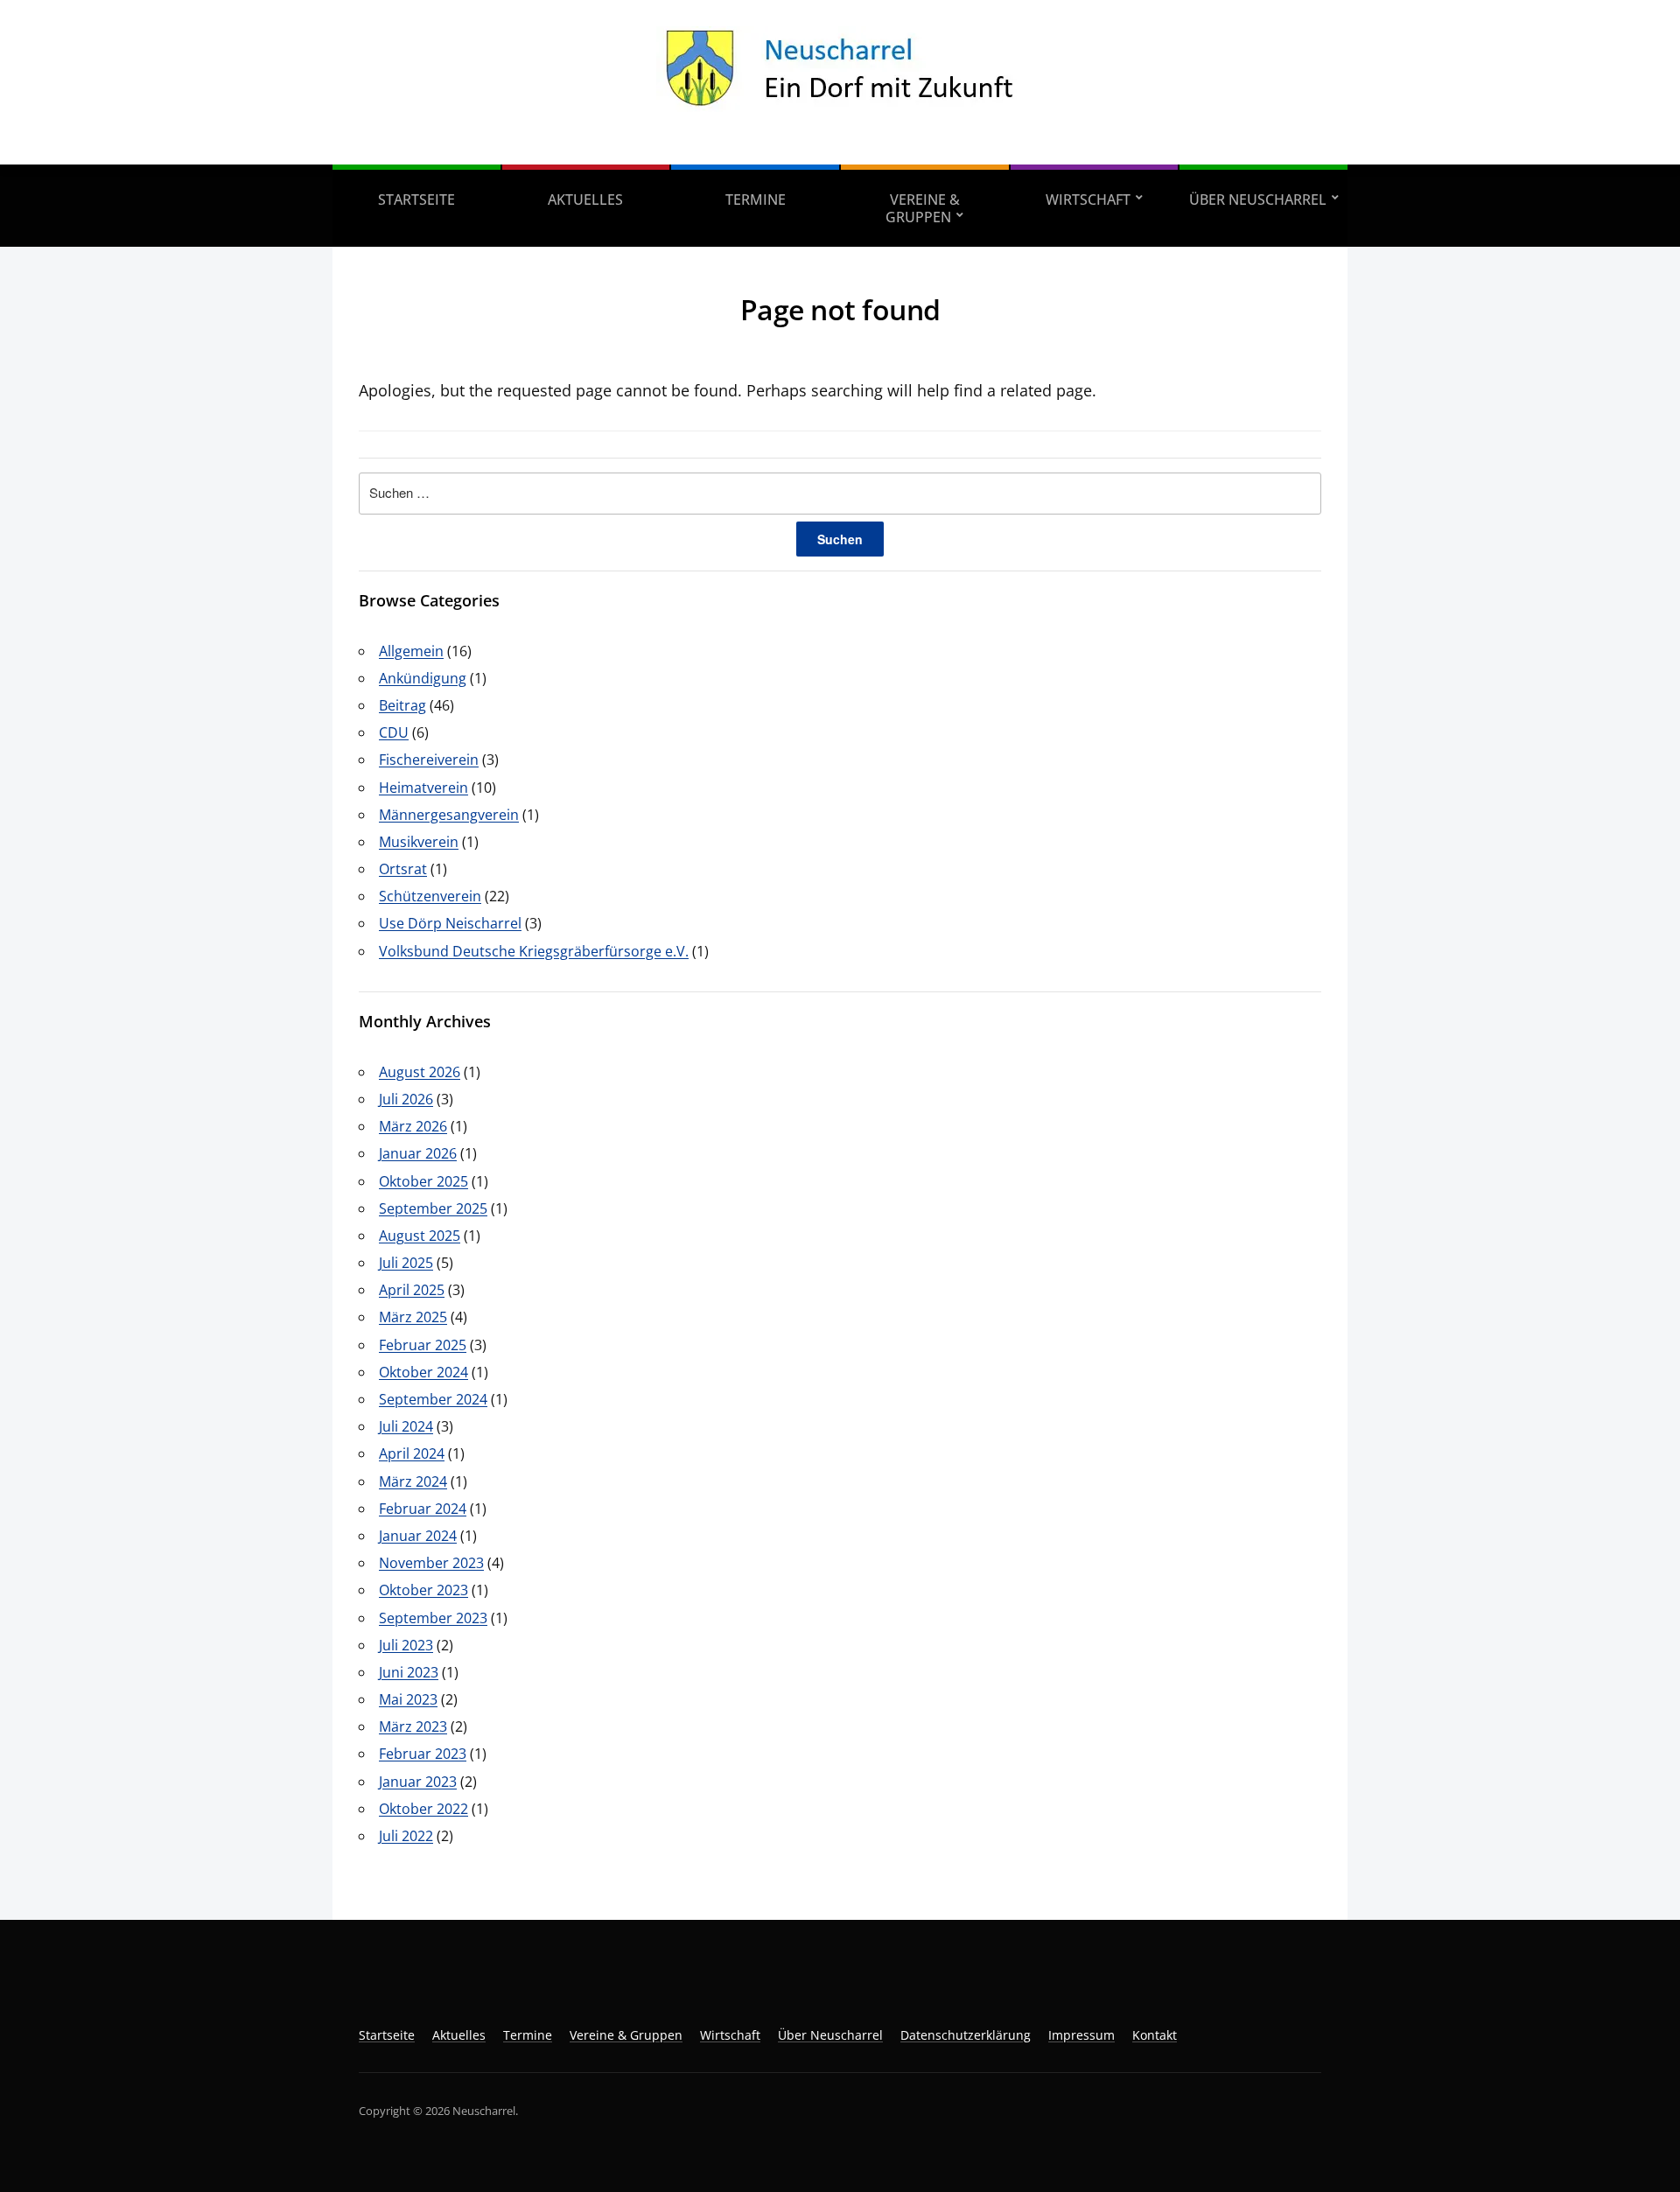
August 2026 (420, 1072)
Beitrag (402, 705)
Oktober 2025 (423, 1181)
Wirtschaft (1088, 200)
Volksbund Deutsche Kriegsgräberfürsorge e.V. (534, 951)
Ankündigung (423, 678)
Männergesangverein (449, 815)
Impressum (1081, 2035)
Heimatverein (423, 788)
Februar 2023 (423, 1754)
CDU (394, 732)
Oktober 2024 (423, 1372)
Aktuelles (585, 200)
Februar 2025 (423, 1345)
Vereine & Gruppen (923, 208)
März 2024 (413, 1481)
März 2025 (413, 1317)
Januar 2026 (418, 1153)
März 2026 (413, 1126)
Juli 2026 (406, 1099)
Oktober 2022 (423, 1809)
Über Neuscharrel (1258, 200)
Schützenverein (430, 896)
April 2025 (412, 1290)
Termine (756, 200)
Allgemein (411, 651)
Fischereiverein (429, 760)
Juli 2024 (406, 1426)
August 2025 (420, 1236)
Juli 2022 (406, 1836)
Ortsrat (403, 869)
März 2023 (413, 1726)
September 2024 (433, 1399)
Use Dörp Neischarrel (450, 923)
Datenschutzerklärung (966, 2035)
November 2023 (431, 1563)
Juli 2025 (406, 1263)
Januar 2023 (418, 1782)
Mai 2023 (408, 1699)
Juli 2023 (406, 1645)
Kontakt (1155, 2035)
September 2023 (433, 1618)
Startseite (416, 200)
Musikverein (419, 842)
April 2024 (412, 1453)
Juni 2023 (409, 1672)
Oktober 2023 (423, 1590)
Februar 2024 (423, 1509)
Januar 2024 (418, 1536)
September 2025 (433, 1208)
